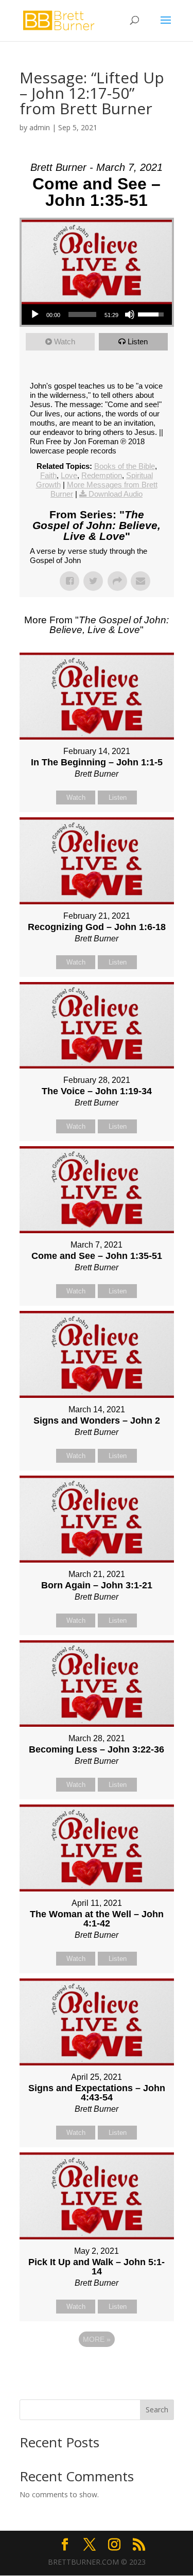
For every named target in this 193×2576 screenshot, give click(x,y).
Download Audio (116, 494)
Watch (65, 341)
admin (40, 127)
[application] (97, 314)
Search (157, 2409)
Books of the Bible (125, 466)
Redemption (102, 475)
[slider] (82, 314)
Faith (48, 475)
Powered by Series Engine (97, 2368)
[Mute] (130, 314)
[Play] (35, 314)
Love (69, 475)
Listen (138, 341)
